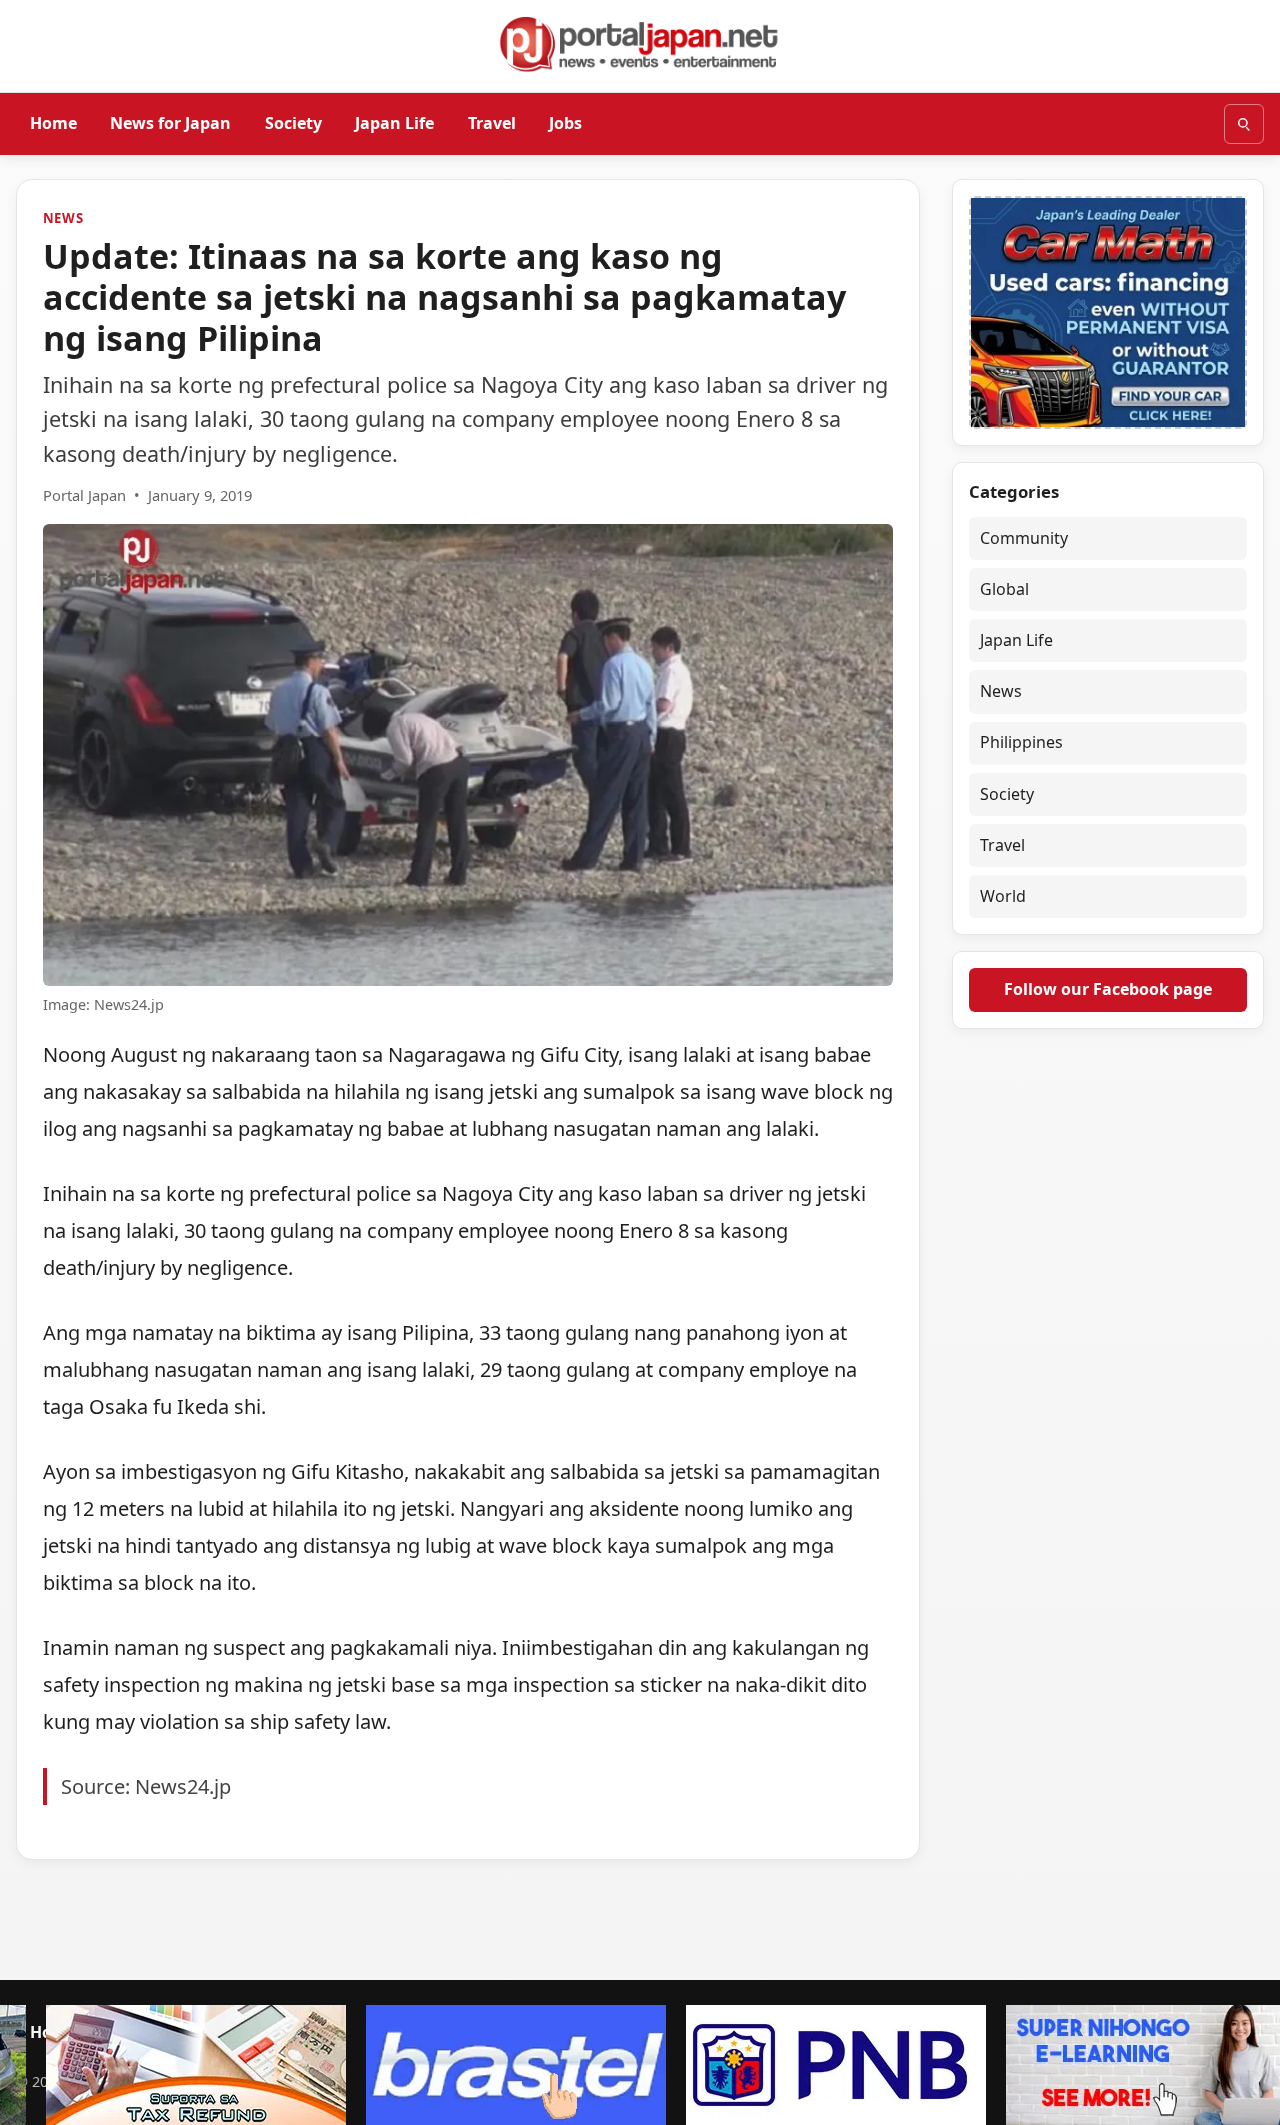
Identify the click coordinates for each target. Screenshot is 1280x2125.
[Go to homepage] (640, 44)
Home (53, 123)
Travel (492, 123)
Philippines (1021, 742)
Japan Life (394, 123)
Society (293, 123)
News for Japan (170, 123)
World (1003, 896)
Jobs (565, 123)
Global (1004, 589)
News (63, 218)
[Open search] (1244, 124)
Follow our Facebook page (1108, 989)
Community (1024, 538)
